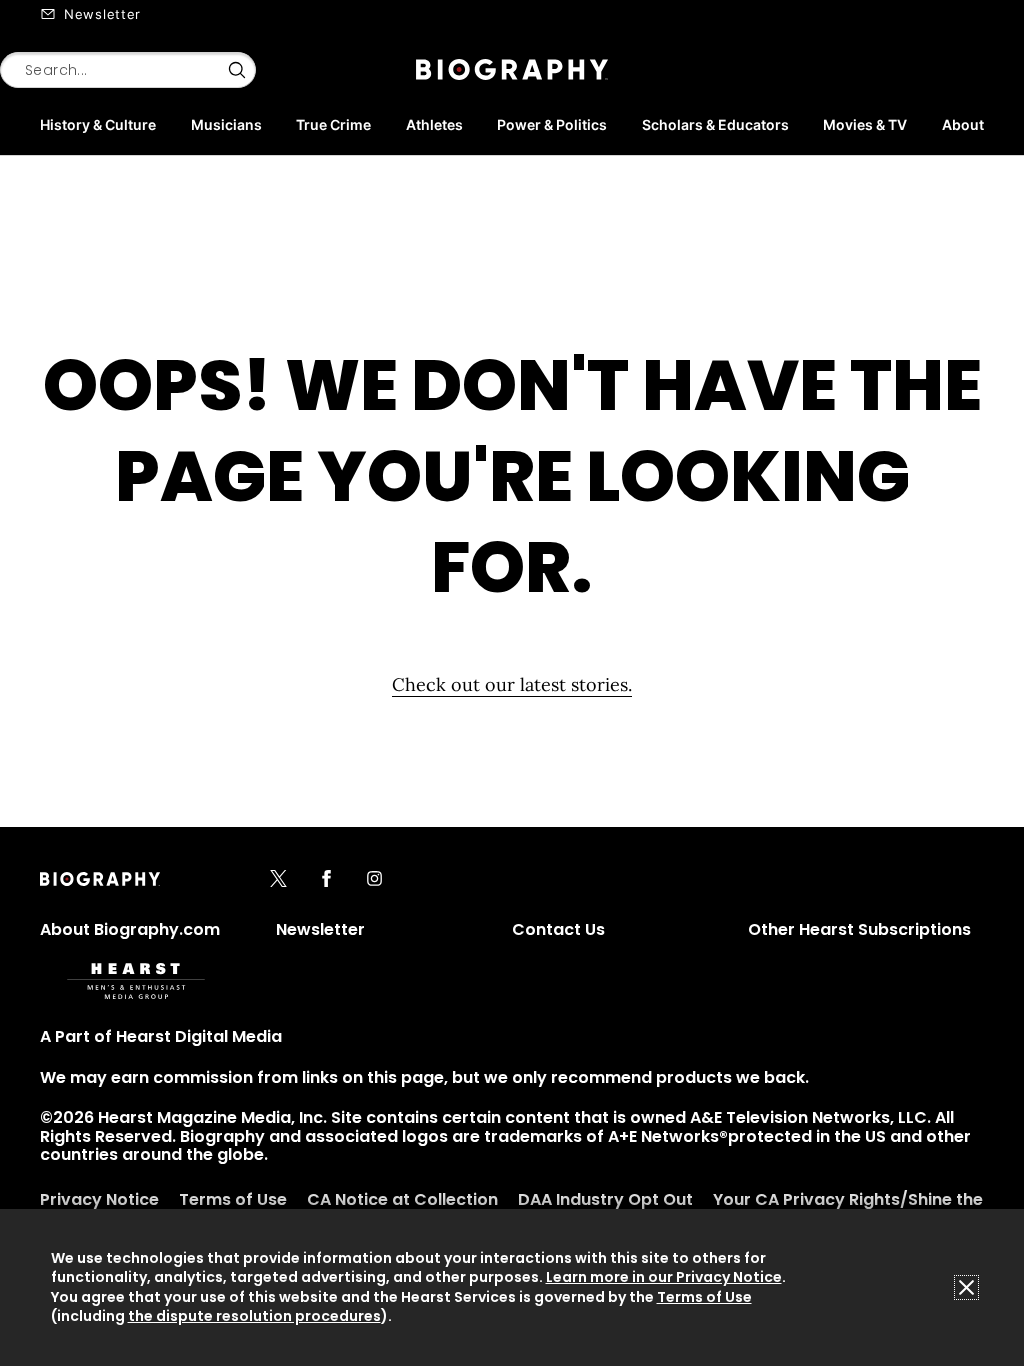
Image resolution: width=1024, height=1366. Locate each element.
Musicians (226, 124)
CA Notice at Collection (402, 1199)
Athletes (434, 124)
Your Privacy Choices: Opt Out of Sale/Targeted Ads (306, 1296)
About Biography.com (130, 929)
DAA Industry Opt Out (605, 1199)
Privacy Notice (99, 1199)
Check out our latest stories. (512, 684)
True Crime (333, 124)
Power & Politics (552, 124)
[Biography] (512, 69)
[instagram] (374, 880)
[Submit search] (237, 70)
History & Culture (98, 124)
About (963, 124)
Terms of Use (233, 1199)
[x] (278, 880)
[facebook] (326, 880)
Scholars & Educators (715, 124)
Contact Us (558, 929)
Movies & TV (865, 124)
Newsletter (102, 14)
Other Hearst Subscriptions (859, 929)
